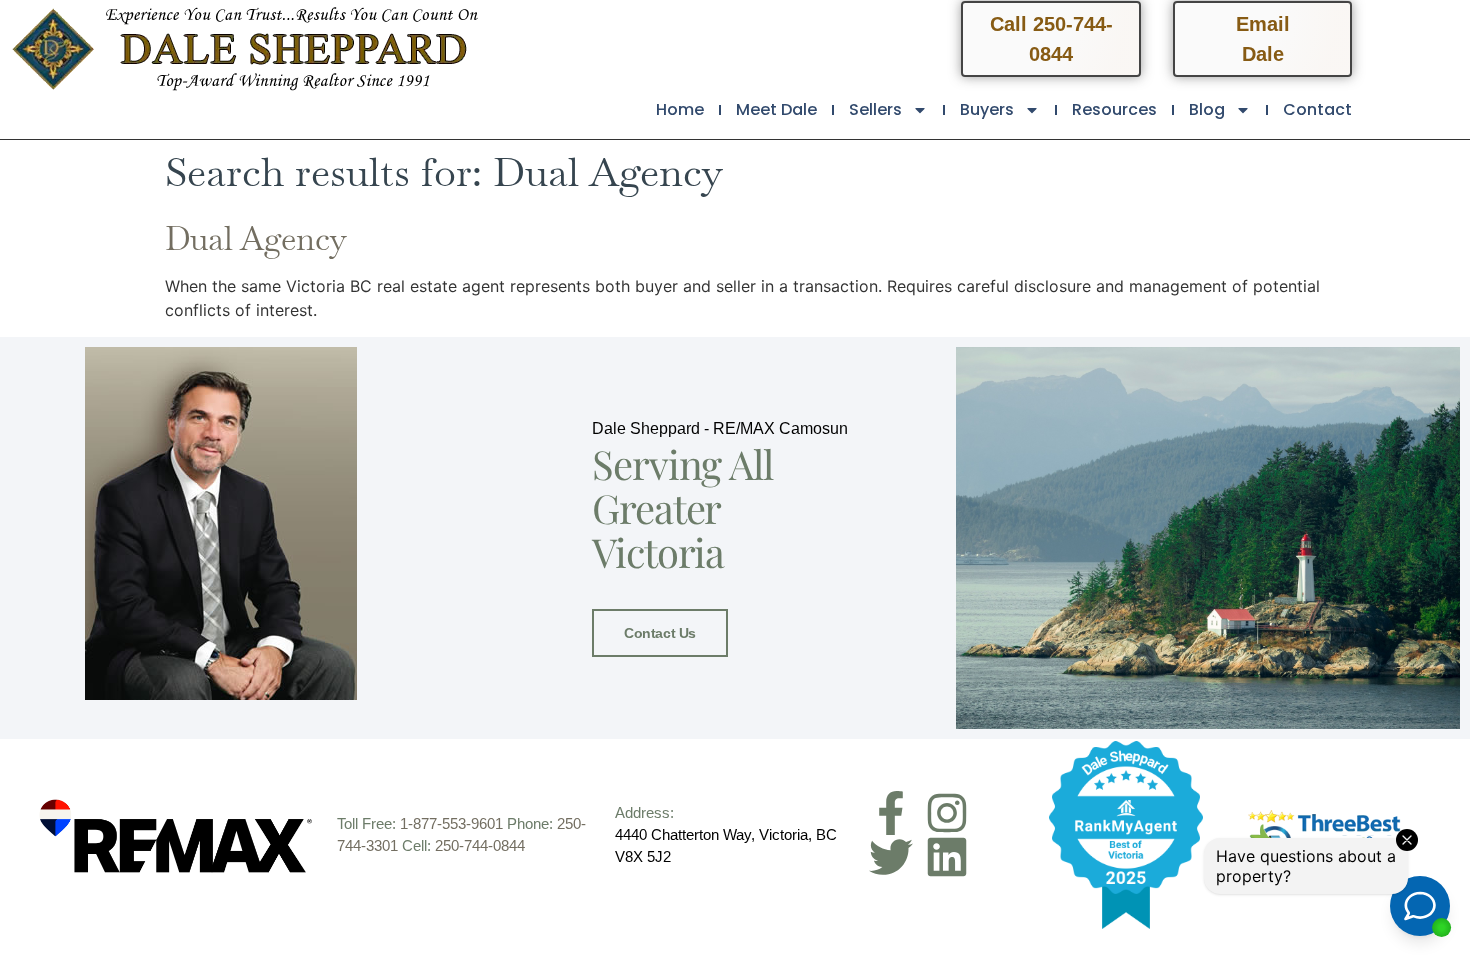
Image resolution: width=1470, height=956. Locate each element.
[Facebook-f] (891, 813)
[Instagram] (947, 813)
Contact (1317, 109)
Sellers (875, 109)
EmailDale (1263, 39)
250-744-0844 (480, 845)
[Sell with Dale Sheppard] (1126, 835)
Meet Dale (776, 109)
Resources (1114, 109)
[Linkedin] (947, 857)
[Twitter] (891, 857)
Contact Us (660, 633)
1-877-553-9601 (451, 823)
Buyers (987, 109)
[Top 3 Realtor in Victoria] (1325, 834)
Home (680, 109)
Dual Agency (256, 238)
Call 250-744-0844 (1051, 39)
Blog (1207, 109)
